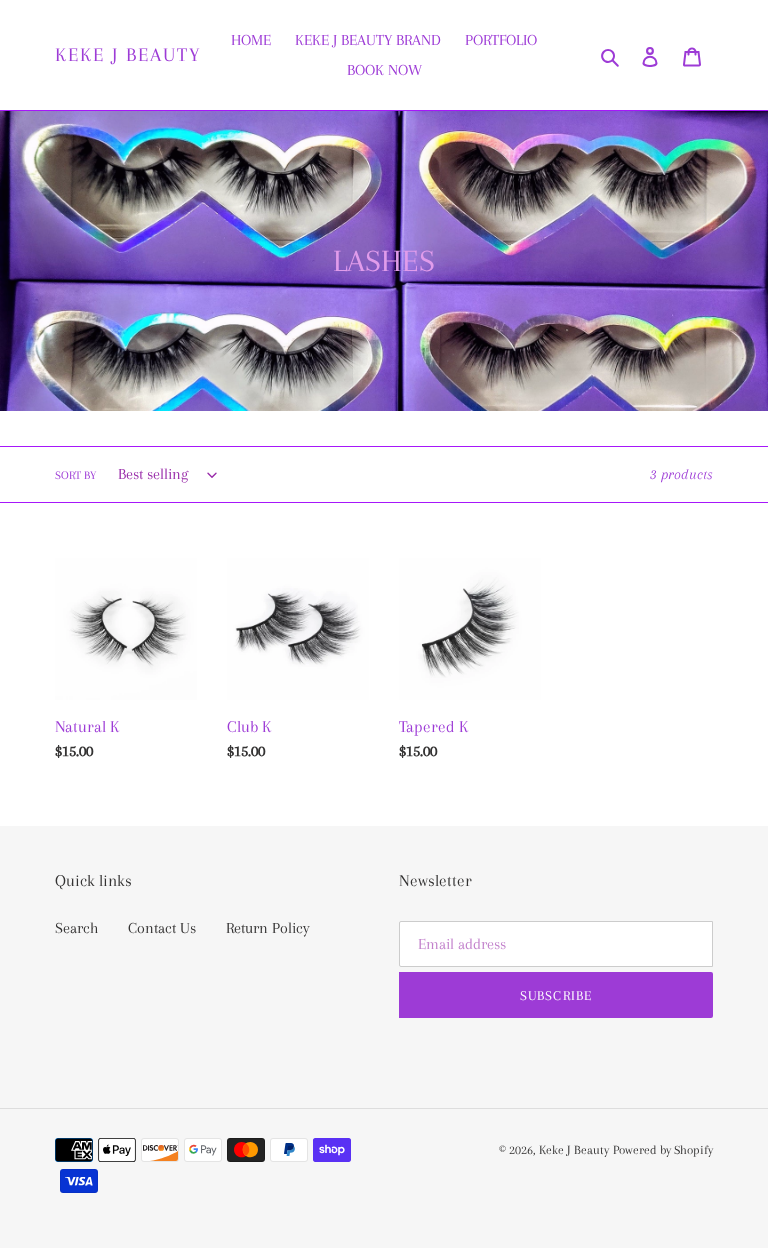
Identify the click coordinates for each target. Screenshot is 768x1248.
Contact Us (162, 928)
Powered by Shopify (663, 1150)
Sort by (75, 475)
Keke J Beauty (128, 55)
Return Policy (268, 928)
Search (76, 928)
